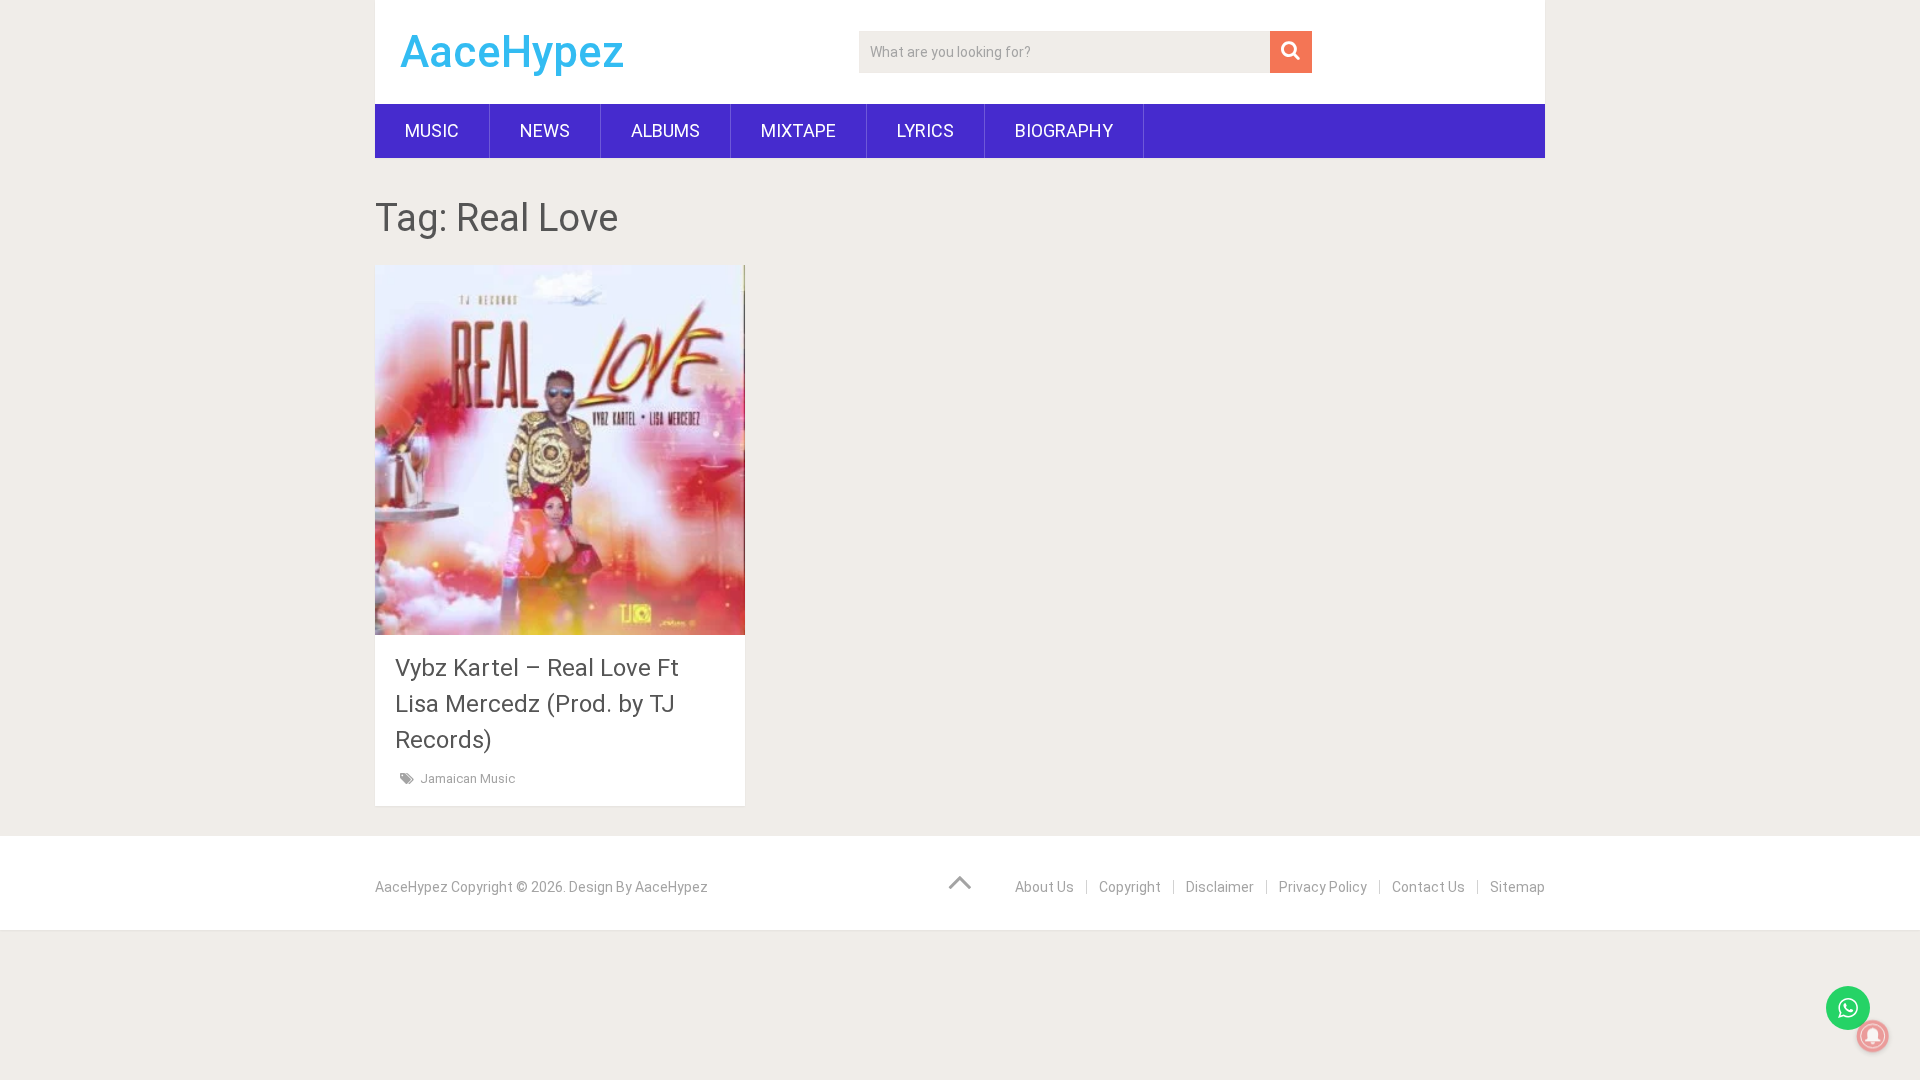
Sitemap (1517, 887)
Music (432, 130)
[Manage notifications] (1873, 1036)
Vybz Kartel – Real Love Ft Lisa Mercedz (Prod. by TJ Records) (537, 704)
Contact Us (1428, 887)
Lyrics (925, 130)
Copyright (1130, 887)
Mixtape (798, 130)
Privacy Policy (1323, 887)
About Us (1044, 887)
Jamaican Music (467, 778)
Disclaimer (1220, 887)
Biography (1064, 130)
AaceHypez (512, 52)
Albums (665, 130)
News (545, 130)
